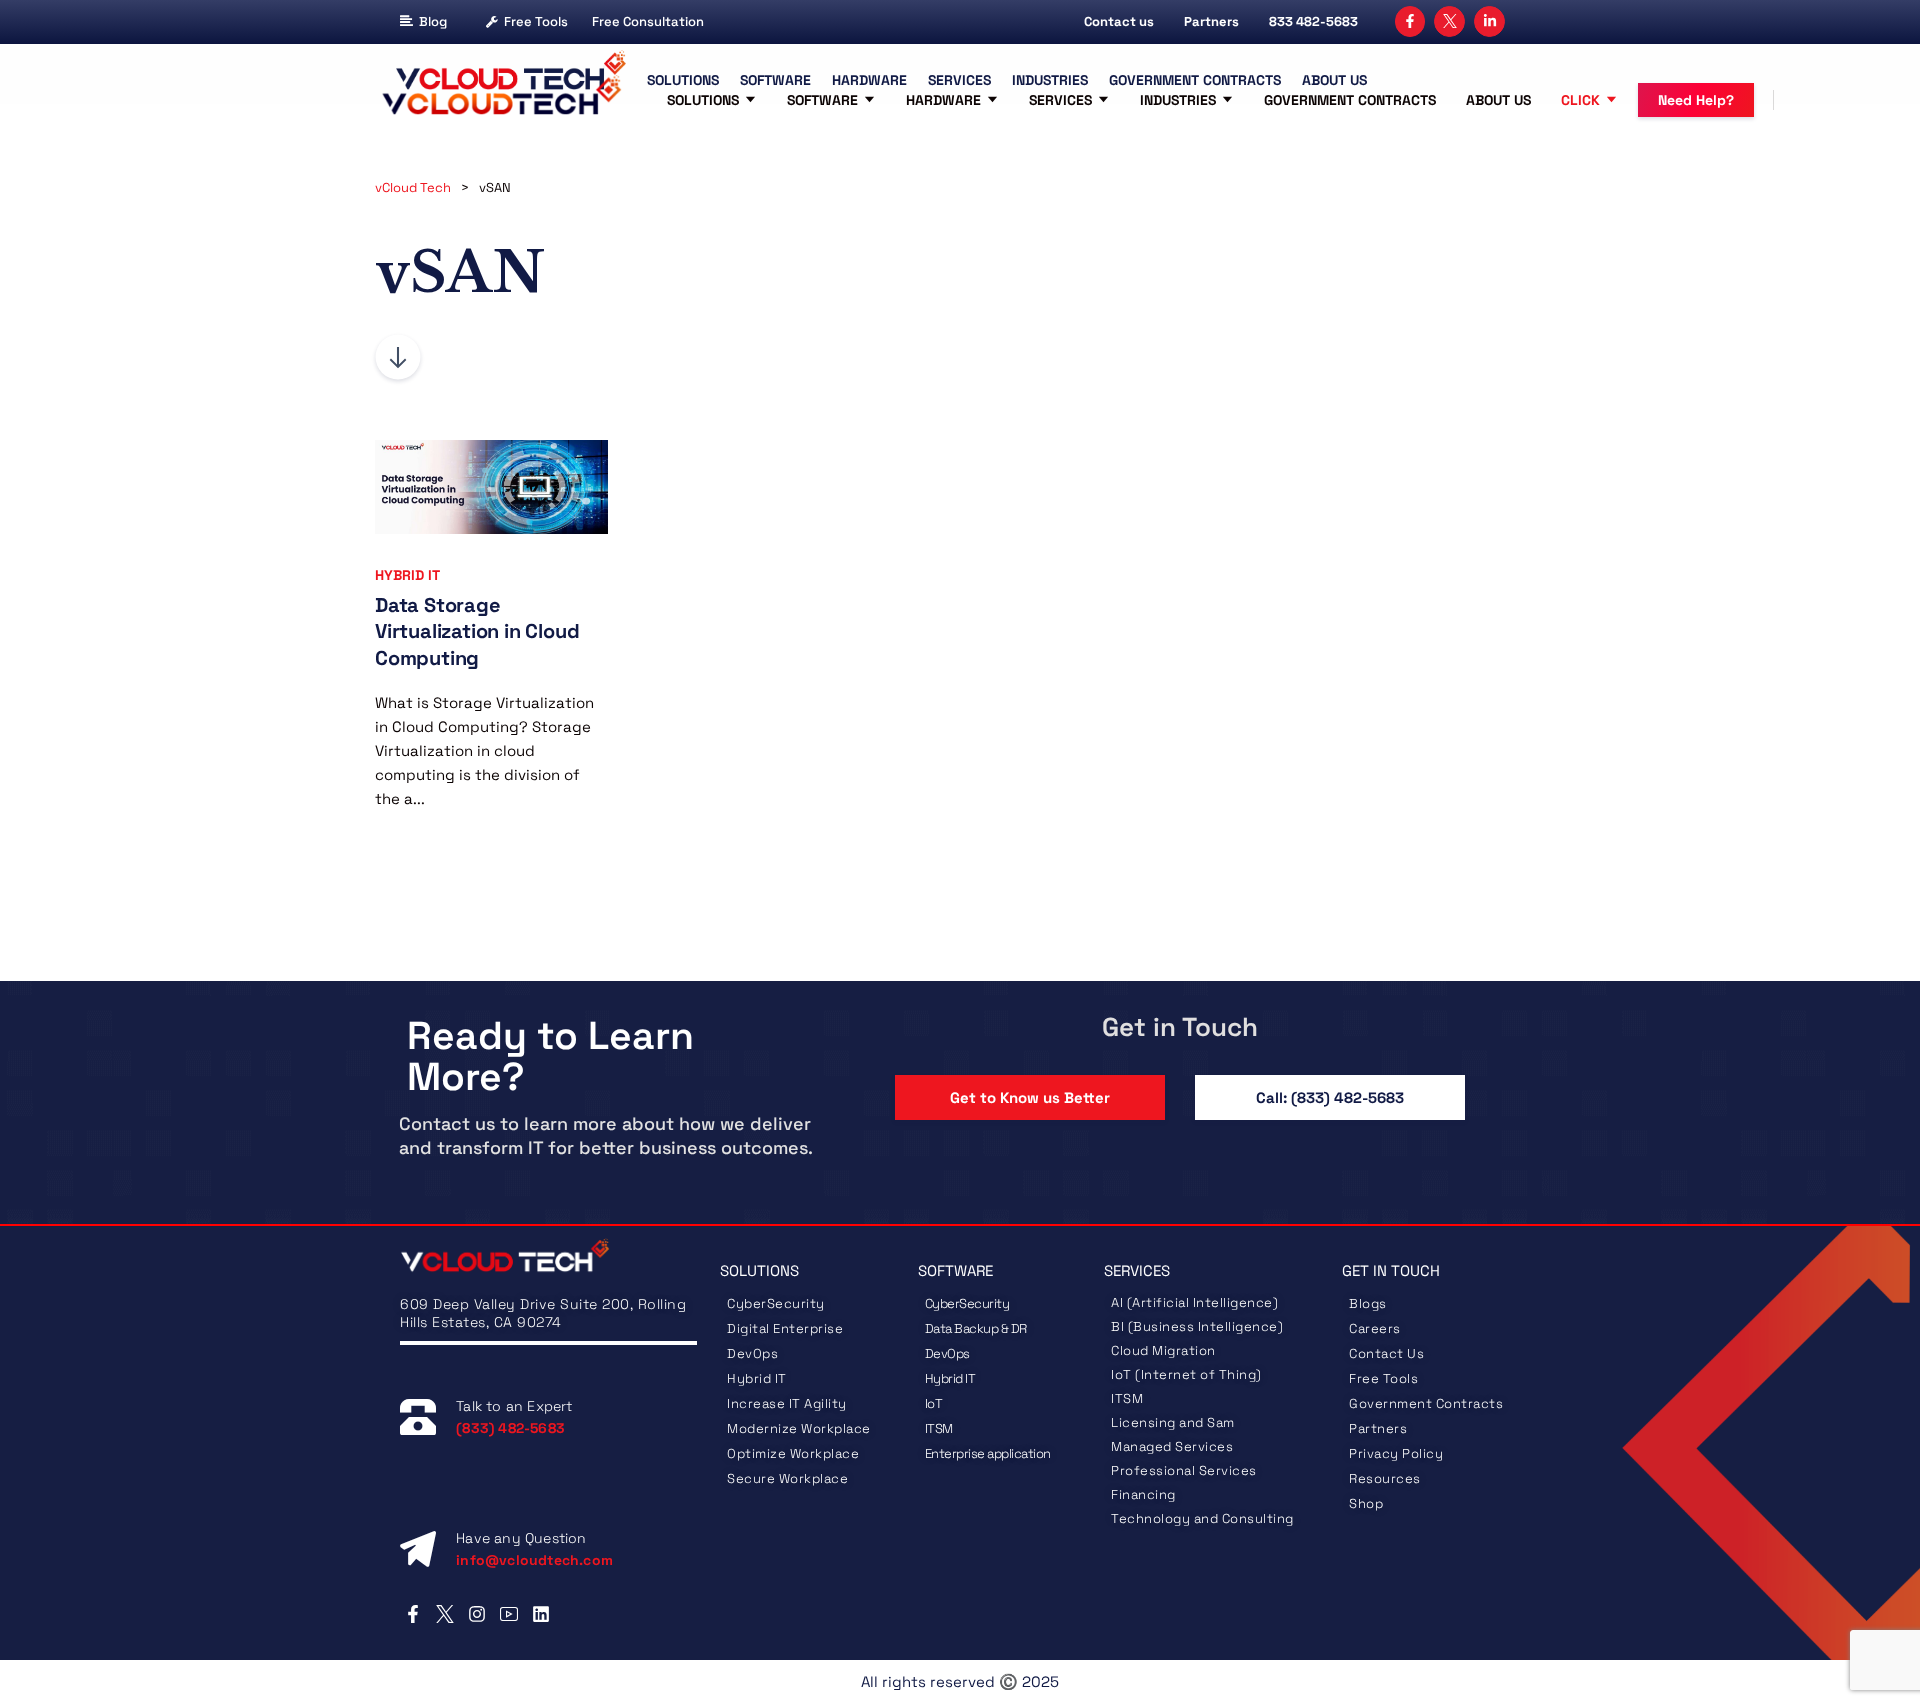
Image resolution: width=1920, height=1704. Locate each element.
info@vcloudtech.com (534, 1560)
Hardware (943, 100)
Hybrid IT (407, 575)
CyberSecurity (777, 1303)
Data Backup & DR (976, 1328)
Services (1060, 100)
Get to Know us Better (1030, 1097)
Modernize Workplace (799, 1428)
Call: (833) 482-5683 (1330, 1097)
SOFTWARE (955, 1270)
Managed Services (1172, 1446)
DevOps (752, 1353)
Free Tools (536, 21)
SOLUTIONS (759, 1270)
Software (822, 100)
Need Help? (1696, 100)
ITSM (939, 1428)
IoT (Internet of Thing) (1186, 1374)
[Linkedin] (541, 1613)
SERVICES (1137, 1270)
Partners (1211, 21)
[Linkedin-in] (1489, 21)
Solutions (703, 100)
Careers (1375, 1328)
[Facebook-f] (1410, 21)
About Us (1498, 100)
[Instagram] (476, 1613)
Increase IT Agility (787, 1403)
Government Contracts (1350, 100)
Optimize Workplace (793, 1453)
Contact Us (1386, 1353)
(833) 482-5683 (510, 1428)
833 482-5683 (1313, 21)
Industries (1178, 100)
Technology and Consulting (1202, 1518)
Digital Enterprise (785, 1328)
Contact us (1119, 21)
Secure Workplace (787, 1478)
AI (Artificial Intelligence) (1194, 1302)
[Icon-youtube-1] (509, 1613)
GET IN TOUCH (1391, 1270)
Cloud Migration (1163, 1350)
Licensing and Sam (1173, 1422)
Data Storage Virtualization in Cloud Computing (477, 631)
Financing (1143, 1494)
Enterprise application (988, 1453)
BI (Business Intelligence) (1197, 1326)
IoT (934, 1403)
